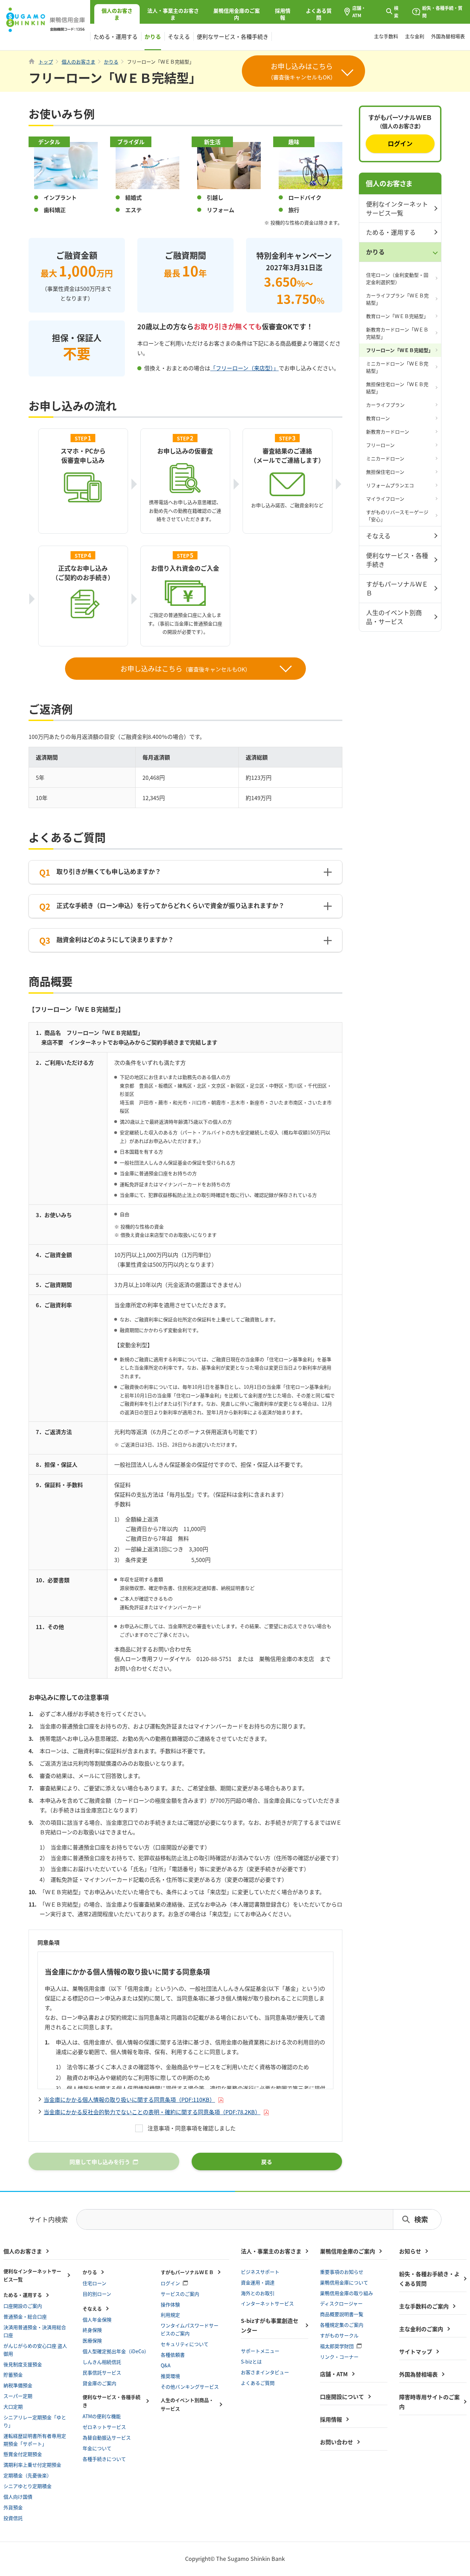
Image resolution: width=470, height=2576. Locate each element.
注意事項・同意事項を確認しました (192, 2128)
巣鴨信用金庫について (344, 2282)
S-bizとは (251, 2361)
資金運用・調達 (258, 2282)
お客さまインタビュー (265, 2372)
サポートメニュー (260, 2351)
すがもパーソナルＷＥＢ (397, 588)
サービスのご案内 (180, 2294)
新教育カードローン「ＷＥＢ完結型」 (397, 333)
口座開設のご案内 (23, 2306)
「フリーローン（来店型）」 (244, 368)
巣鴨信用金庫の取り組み (346, 2293)
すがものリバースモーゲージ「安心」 (397, 516)
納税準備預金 (18, 2385)
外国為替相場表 (448, 36)
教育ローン (378, 418)
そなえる (179, 36)
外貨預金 (13, 2507)
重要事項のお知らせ (342, 2272)
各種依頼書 (173, 2355)
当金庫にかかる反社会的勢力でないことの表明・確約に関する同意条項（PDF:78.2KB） (152, 2112)
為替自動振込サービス (107, 2437)
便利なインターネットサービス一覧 (397, 208)
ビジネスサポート (260, 2272)
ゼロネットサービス (104, 2427)
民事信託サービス (102, 2372)
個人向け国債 (18, 2497)
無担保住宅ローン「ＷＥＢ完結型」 (397, 388)
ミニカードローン (385, 458)
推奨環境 (170, 2376)
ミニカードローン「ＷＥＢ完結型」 (397, 367)
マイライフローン (385, 499)
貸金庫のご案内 (99, 2383)
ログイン (400, 143)
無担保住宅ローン (385, 472)
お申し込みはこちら (185, 669)
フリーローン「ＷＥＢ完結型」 (400, 350)
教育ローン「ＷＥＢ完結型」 (397, 316)
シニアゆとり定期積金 (28, 2486)
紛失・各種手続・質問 (442, 12)
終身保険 (92, 2330)
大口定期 (13, 2406)
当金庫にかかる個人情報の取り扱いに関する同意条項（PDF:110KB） (129, 2099)
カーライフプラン (385, 405)
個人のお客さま (389, 183)
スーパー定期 (18, 2396)
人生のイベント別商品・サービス (394, 617)
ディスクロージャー (341, 2303)
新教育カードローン (388, 432)
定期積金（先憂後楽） (28, 2475)
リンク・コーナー (339, 2357)
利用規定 (170, 2315)
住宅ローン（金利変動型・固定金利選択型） (397, 278)
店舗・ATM (359, 12)
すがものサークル (339, 2335)
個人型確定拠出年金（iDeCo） (116, 2351)
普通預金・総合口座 (25, 2316)
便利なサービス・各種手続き (233, 36)
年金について (97, 2448)
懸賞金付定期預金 (23, 2454)
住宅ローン (94, 2283)
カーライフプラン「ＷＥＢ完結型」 (397, 299)
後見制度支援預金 (23, 2364)
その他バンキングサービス (190, 2387)
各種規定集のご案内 (342, 2325)
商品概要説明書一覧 (342, 2314)
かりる (153, 36)
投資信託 (13, 2518)
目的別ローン (97, 2294)
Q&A (166, 2365)
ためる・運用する (116, 36)
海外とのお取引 (258, 2293)
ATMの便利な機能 (102, 2416)
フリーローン (380, 445)
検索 (396, 12)
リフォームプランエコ (390, 485)
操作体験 (170, 2304)
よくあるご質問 (258, 2383)
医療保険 (92, 2340)
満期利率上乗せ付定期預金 (32, 2465)
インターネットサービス (267, 2303)
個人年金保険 (97, 2320)
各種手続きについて (104, 2459)
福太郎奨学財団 (337, 2346)
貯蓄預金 (13, 2375)
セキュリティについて (185, 2344)
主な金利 (415, 36)
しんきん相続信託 (102, 2362)
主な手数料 (386, 36)
